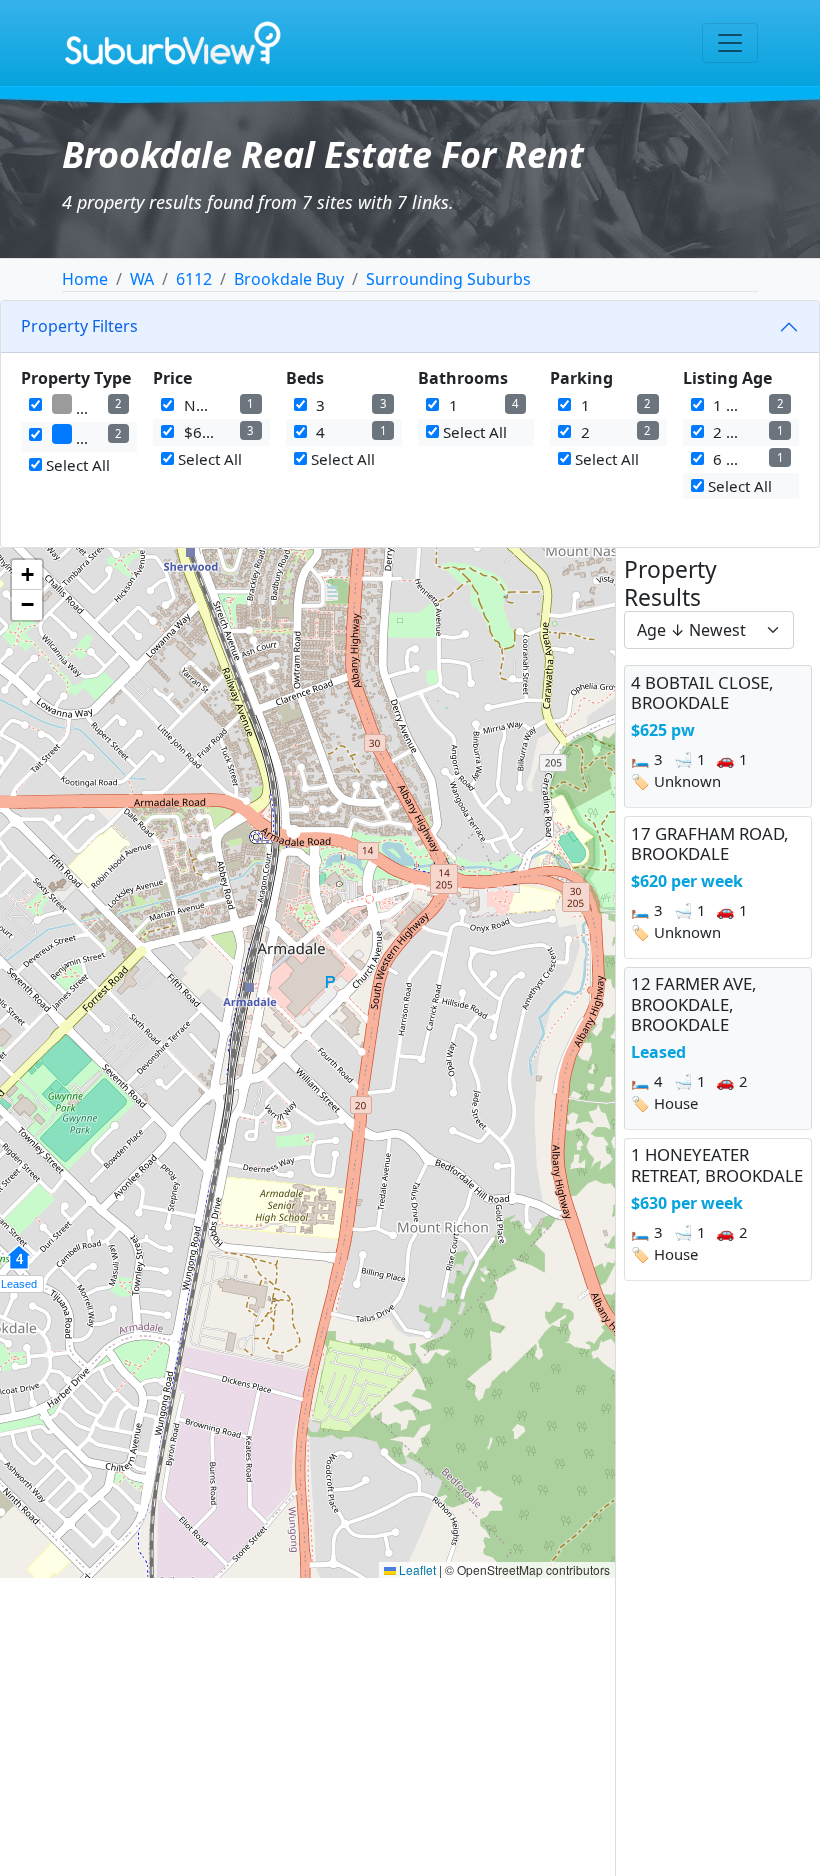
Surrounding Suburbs (448, 279)
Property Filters (79, 326)
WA (142, 279)
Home (85, 279)
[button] (27, 575)
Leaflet (416, 1569)
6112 (194, 279)
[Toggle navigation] (730, 43)
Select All (76, 465)
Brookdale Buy (289, 279)
